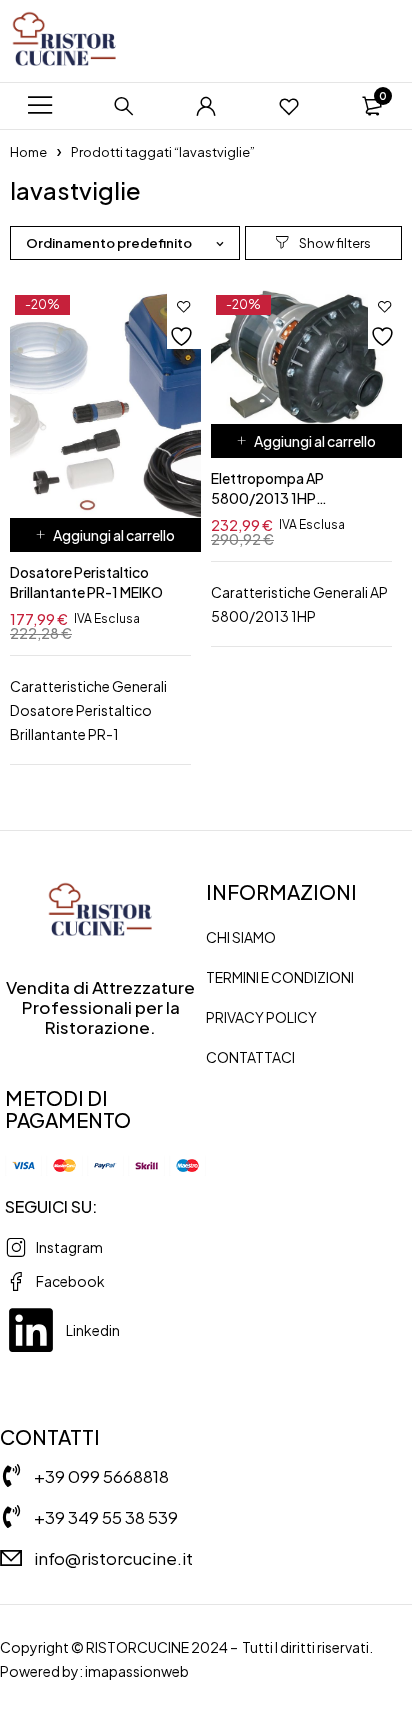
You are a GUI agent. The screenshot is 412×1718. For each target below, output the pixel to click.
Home (28, 152)
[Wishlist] (289, 106)
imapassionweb (137, 1671)
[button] (105, 535)
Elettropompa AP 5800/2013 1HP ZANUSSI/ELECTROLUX (287, 498)
